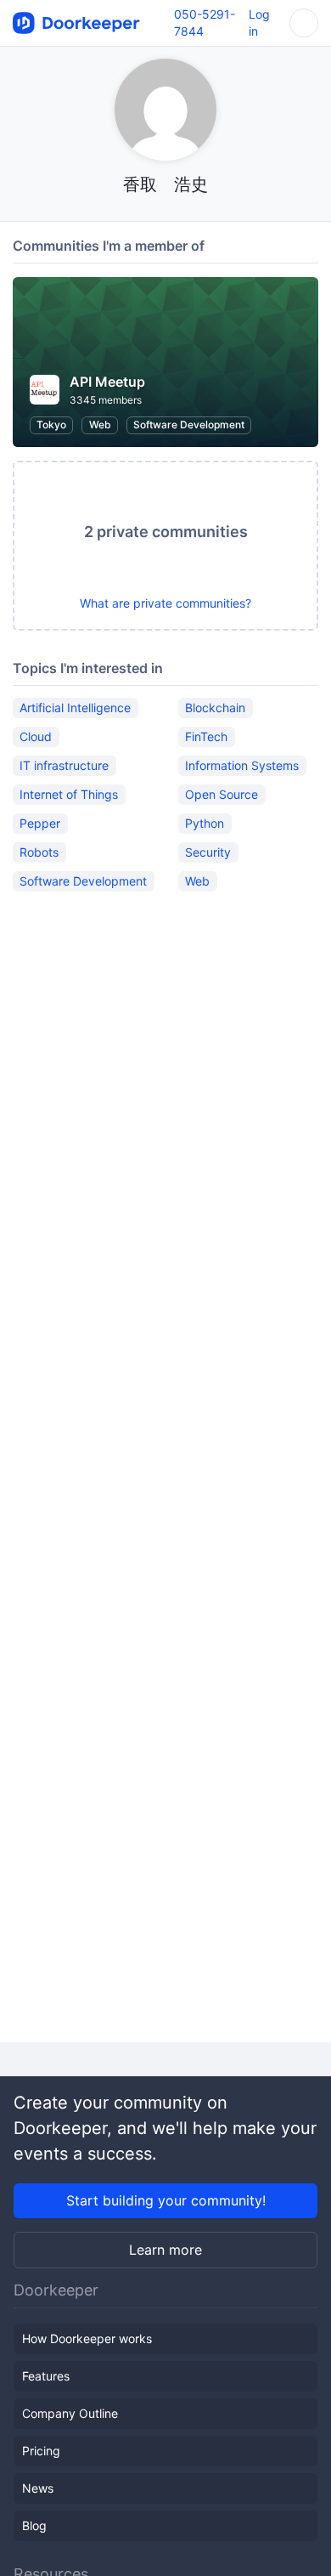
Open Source (222, 794)
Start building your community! (166, 2200)
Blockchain (215, 708)
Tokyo (51, 425)
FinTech (206, 736)
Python (205, 823)
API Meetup (107, 382)
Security (208, 852)
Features (46, 2376)
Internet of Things (69, 794)
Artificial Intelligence (75, 708)
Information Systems (242, 765)
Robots (39, 852)
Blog (34, 2525)
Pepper (40, 823)
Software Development (189, 425)
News (38, 2488)
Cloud (36, 736)
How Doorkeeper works (87, 2338)
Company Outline (70, 2413)
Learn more (165, 2250)
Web (100, 425)
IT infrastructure (64, 765)
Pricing (41, 2451)
